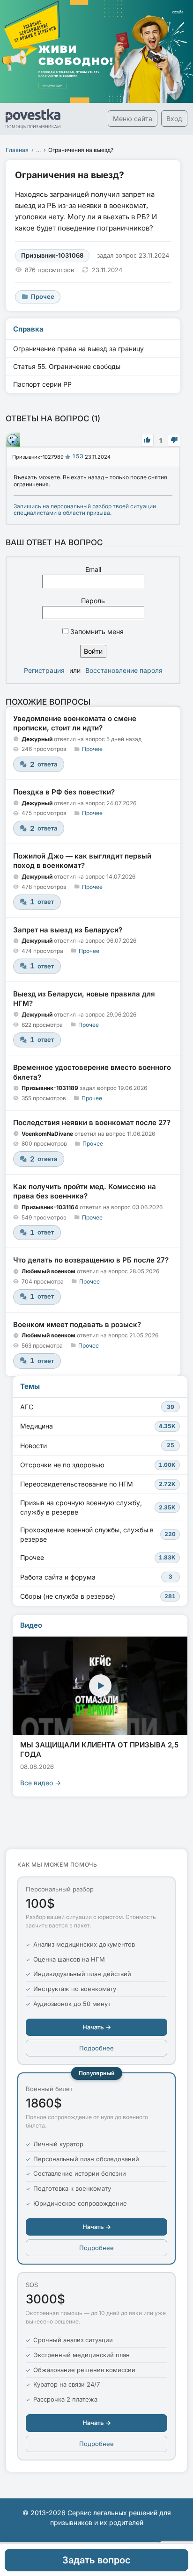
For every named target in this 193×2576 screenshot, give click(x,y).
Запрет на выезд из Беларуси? (68, 930)
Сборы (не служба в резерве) (98, 1596)
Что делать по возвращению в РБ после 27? (91, 1260)
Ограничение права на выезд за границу (78, 349)
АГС (97, 1407)
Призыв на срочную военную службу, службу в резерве (98, 1507)
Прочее (92, 749)
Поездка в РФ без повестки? (64, 792)
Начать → (97, 2027)
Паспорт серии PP (42, 384)
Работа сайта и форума (96, 1577)
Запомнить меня (96, 631)
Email (93, 569)
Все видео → (41, 1783)
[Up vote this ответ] (147, 440)
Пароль (93, 601)
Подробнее (96, 2048)
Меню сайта (133, 119)
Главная (17, 150)
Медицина (98, 1426)
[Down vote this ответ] (174, 440)
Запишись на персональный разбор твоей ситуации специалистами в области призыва (85, 509)
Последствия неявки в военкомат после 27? (92, 1122)
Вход (174, 119)
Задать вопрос (96, 2560)
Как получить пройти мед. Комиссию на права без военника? (85, 1191)
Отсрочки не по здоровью (98, 1465)
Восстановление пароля (124, 670)
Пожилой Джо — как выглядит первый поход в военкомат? (82, 861)
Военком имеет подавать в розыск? (77, 1324)
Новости (97, 1446)
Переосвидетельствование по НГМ (98, 1484)
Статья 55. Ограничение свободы (67, 366)
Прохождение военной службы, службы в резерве (98, 1534)
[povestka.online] (33, 119)
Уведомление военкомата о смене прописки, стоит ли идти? (75, 723)
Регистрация (44, 670)
